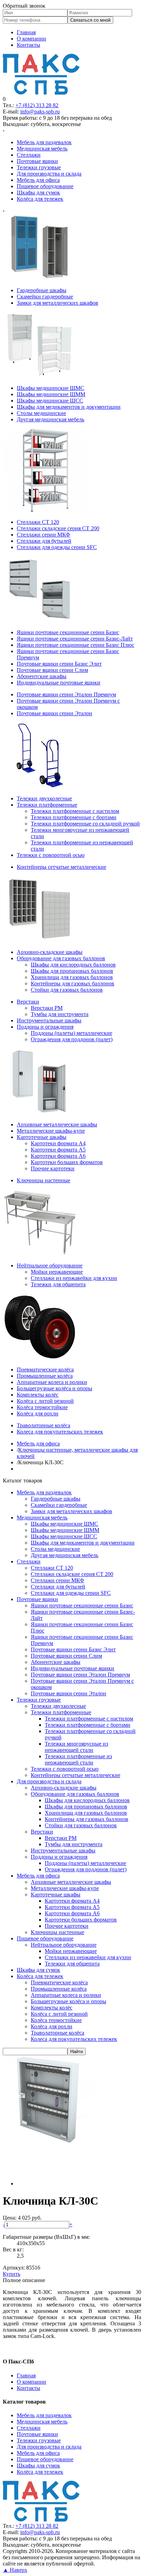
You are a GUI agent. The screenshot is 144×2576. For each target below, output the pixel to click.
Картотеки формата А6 (72, 1913)
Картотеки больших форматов (81, 1920)
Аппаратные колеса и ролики (66, 1995)
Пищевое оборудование (45, 1938)
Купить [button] (12, 2274)
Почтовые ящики (37, 1599)
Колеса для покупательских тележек (74, 2039)
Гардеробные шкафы (56, 1499)
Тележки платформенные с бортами (88, 1725)
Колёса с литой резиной (59, 2014)
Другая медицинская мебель (64, 1555)
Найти (77, 2052)
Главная (26, 32)
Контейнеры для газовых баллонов (87, 1819)
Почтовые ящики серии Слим (66, 1656)
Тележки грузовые (39, 1700)
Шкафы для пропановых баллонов (86, 1807)
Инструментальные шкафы (63, 1850)
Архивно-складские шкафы (64, 1788)
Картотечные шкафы (56, 1894)
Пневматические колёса (59, 1982)
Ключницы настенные (57, 1932)
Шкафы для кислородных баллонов (87, 1800)
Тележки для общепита (72, 1964)
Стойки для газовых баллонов (81, 1825)
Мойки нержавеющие (71, 1951)
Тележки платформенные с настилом (89, 1719)
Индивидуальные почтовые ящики (73, 1668)
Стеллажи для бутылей (58, 1587)
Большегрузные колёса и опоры (69, 2001)
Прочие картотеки (67, 1926)
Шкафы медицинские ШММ (65, 1530)
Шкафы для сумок (38, 1970)
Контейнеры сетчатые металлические (75, 1775)
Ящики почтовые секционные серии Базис (82, 1605)
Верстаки (42, 1832)
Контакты (28, 45)
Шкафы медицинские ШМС (64, 1524)
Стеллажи (29, 1561)
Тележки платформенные (61, 1712)
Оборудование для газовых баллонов (75, 1794)
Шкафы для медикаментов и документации (83, 1543)
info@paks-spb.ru (40, 112)
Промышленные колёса (59, 1989)
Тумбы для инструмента (74, 1844)
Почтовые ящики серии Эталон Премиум (80, 1675)
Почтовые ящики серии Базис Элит (73, 1649)
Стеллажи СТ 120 (52, 1568)
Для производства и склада (49, 1781)
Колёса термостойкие (56, 2020)
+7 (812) (37, 105)
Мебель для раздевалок (44, 1492)
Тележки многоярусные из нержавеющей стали (76, 1747)
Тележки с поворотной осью (65, 1769)
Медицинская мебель (42, 1518)
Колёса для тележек (40, 1976)
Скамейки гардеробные (59, 1505)
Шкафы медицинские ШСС (64, 1536)
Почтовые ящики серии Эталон (69, 1693)
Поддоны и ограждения (59, 1857)
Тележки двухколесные (58, 1706)
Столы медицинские (55, 1549)
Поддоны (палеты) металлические (85, 1863)
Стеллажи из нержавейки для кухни (88, 1957)
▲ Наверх (15, 2570)
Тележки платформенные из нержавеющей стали (78, 1759)
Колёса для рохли (52, 2026)
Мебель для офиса (38, 1876)
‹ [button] (4, 130)
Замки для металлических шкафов (71, 1511)
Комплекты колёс (52, 2008)
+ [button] (71, 2224)
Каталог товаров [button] (23, 1481)
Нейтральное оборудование (64, 1945)
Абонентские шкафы (56, 1662)
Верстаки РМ (61, 1838)
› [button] (4, 211)
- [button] (4, 2224)
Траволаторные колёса (57, 2033)
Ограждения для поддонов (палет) (86, 1869)
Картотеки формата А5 (72, 1907)
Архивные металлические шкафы (71, 1882)
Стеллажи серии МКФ (57, 1580)
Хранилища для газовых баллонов (86, 1813)
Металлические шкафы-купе (65, 1888)
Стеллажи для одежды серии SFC (71, 1593)
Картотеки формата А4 (72, 1901)
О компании (31, 39)
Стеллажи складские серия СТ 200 (72, 1574)
